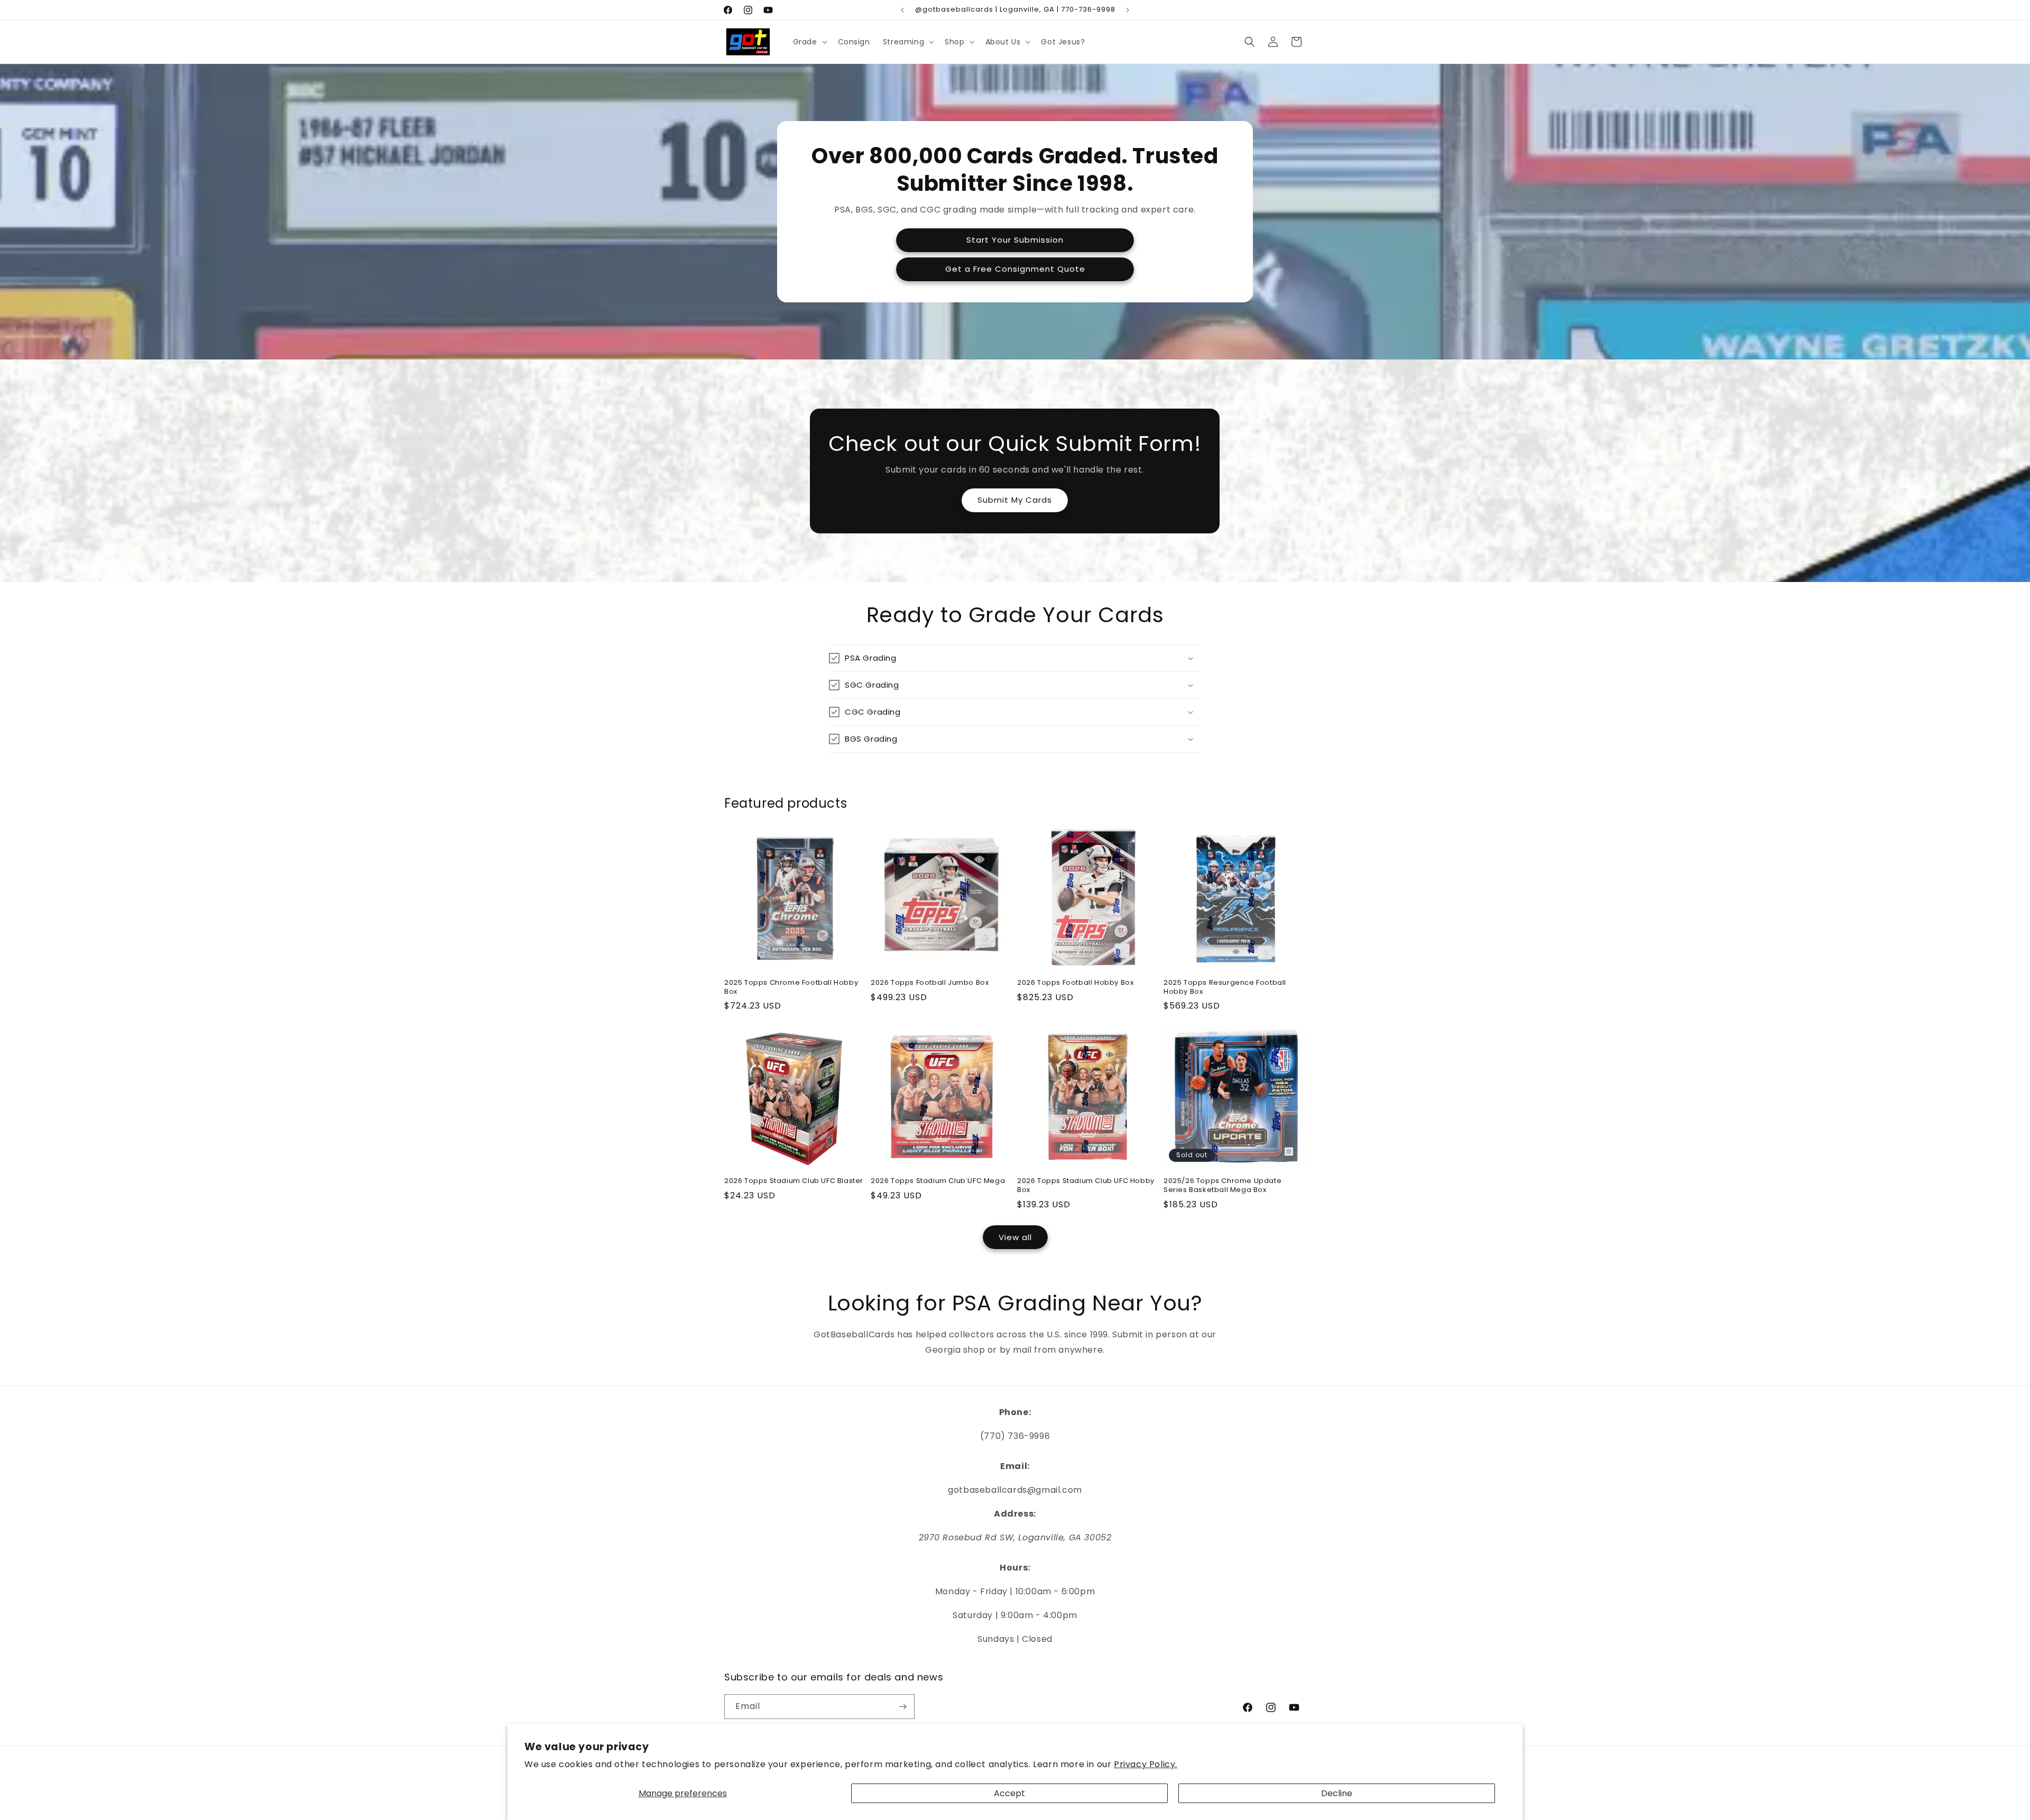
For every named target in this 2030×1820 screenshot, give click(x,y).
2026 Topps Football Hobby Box (1075, 983)
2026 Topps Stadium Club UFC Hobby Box (1086, 1186)
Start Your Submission (1015, 240)
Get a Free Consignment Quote (1015, 269)
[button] (809, 42)
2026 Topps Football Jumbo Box (930, 983)
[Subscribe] (902, 1707)
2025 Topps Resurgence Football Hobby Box (1225, 987)
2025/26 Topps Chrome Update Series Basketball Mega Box (1222, 1186)
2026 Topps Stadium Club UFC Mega (938, 1181)
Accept (1009, 1793)
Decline (1337, 1793)
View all (1015, 1237)
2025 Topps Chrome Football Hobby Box (791, 987)
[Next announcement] (1128, 10)
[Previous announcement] (902, 10)
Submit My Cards (1015, 500)
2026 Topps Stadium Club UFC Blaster (794, 1181)
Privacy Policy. (1146, 1764)
